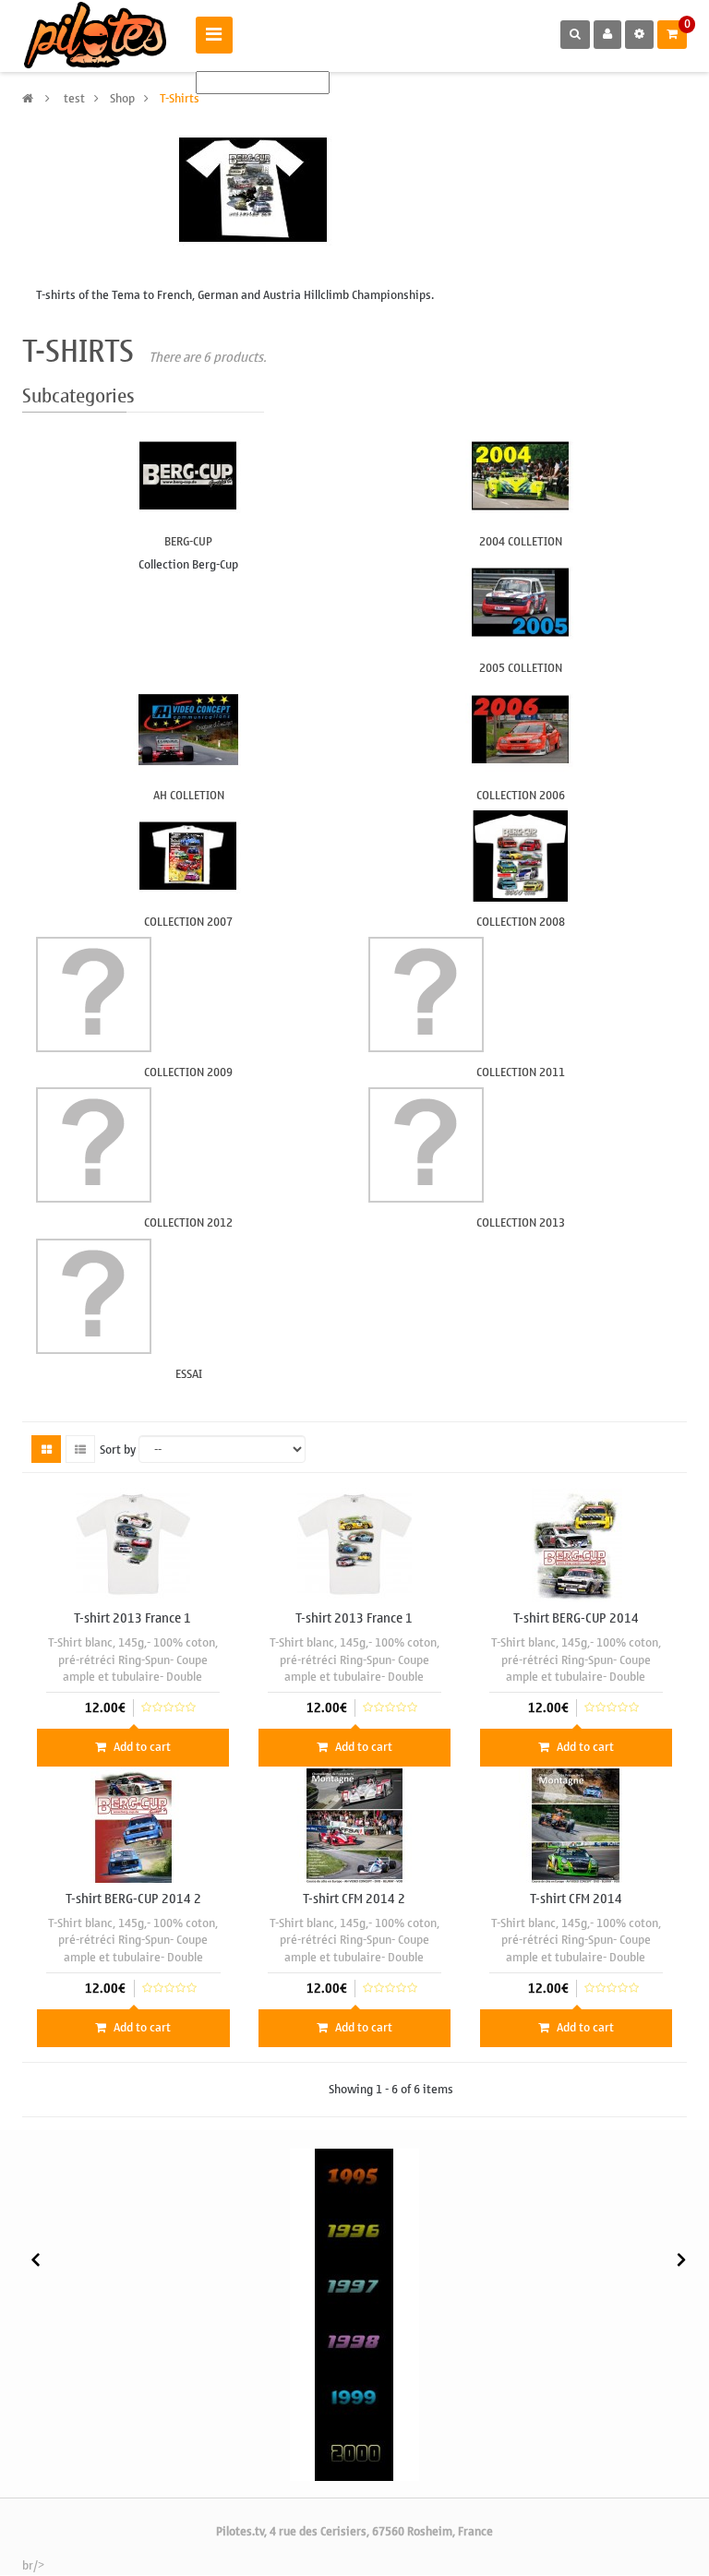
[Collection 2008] (521, 856)
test (74, 98)
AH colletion (189, 795)
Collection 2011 (521, 1072)
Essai (189, 1374)
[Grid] (46, 1449)
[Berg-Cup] (188, 476)
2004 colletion (521, 541)
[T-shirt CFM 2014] (576, 1824)
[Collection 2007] (188, 856)
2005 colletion (521, 668)
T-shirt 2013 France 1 (132, 1618)
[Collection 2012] (188, 1145)
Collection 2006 (521, 795)
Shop (122, 98)
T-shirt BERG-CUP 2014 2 (133, 1899)
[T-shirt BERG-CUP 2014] (576, 1545)
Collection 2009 (188, 1072)
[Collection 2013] (521, 1145)
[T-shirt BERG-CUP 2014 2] (133, 1824)
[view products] (354, 2176)
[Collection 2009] (188, 994)
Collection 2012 (188, 1222)
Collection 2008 (521, 922)
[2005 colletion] (521, 602)
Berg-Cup (188, 541)
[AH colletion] (188, 730)
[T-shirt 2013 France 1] (133, 1545)
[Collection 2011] (521, 994)
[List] (80, 1449)
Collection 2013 (521, 1222)
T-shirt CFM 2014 (576, 1899)
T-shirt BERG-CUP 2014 (576, 1618)
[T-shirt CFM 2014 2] (354, 1824)
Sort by (118, 1450)
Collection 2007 (188, 922)
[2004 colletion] (521, 476)
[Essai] (188, 1296)
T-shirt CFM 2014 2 (354, 1899)
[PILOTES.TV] (95, 35)
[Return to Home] (28, 98)
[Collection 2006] (521, 730)
